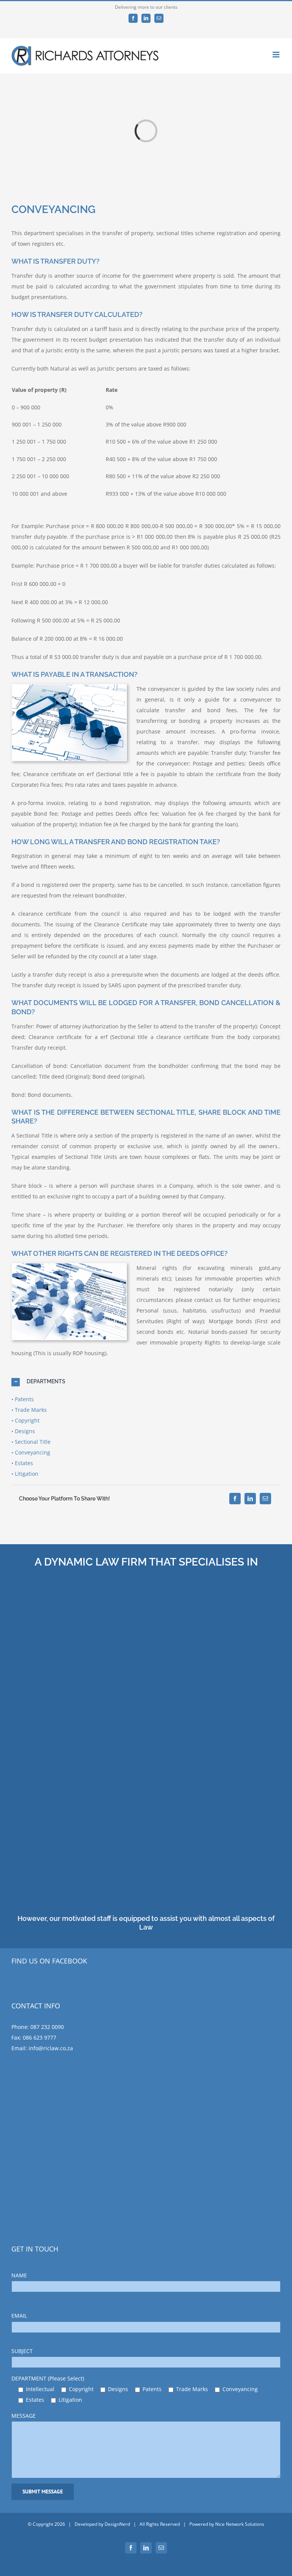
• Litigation (25, 1474)
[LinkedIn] (250, 1499)
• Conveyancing (31, 1452)
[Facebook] (235, 1499)
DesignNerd (117, 2524)
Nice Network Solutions (240, 2524)
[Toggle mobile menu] (277, 55)
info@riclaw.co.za (51, 2048)
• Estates (22, 1463)
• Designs (23, 1431)
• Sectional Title (31, 1442)
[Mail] (265, 1499)
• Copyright (25, 1420)
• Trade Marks (29, 1410)
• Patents (23, 1399)
